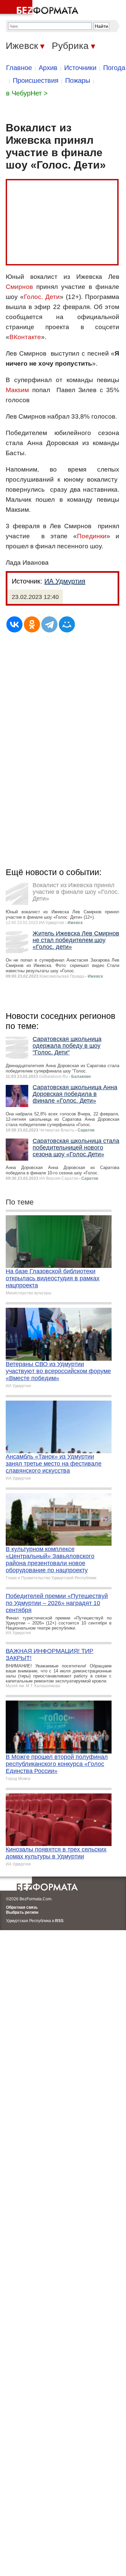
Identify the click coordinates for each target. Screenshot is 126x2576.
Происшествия (36, 80)
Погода (114, 68)
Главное (19, 68)
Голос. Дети (42, 297)
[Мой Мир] (67, 624)
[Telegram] (49, 624)
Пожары (78, 80)
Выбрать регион (22, 1912)
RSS (59, 1921)
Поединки (92, 536)
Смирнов (19, 287)
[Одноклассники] (32, 624)
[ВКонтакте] (14, 624)
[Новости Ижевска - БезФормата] (40, 8)
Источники (80, 68)
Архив (48, 68)
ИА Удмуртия (65, 581)
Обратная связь (22, 1907)
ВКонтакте (25, 337)
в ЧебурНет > (27, 93)
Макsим (17, 390)
